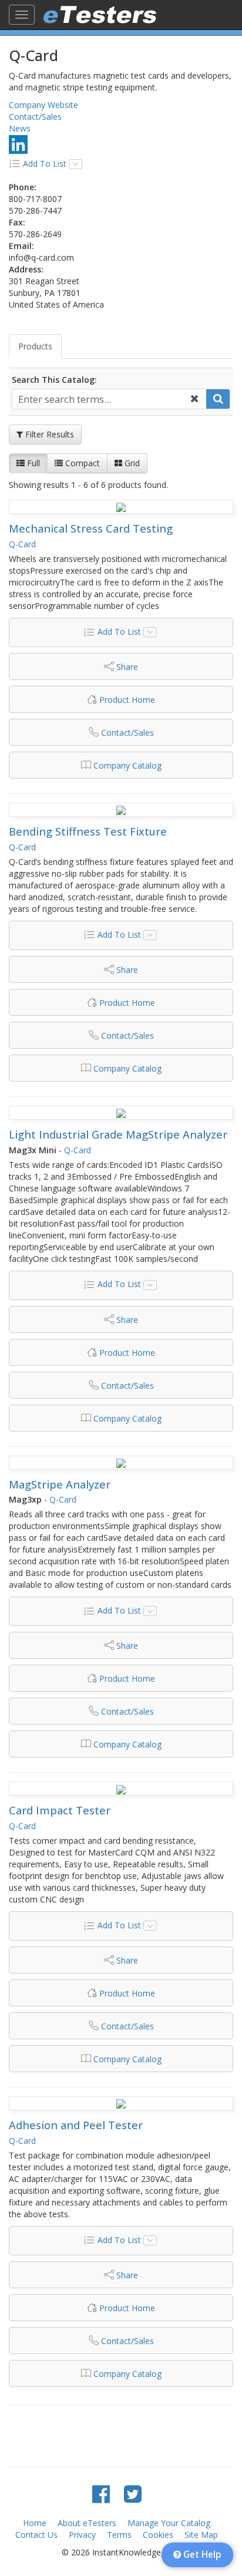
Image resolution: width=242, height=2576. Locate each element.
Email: (21, 246)
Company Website (43, 105)
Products (35, 346)
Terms (119, 2535)
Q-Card (22, 544)
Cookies (158, 2535)
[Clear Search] (194, 399)
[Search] (218, 399)
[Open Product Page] (121, 507)
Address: (26, 269)
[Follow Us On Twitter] (133, 2493)
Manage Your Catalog (169, 2523)
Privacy (82, 2535)
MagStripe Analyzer (60, 1484)
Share (127, 667)
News (20, 128)
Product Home (127, 700)
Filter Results (48, 434)
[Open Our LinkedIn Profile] (18, 144)
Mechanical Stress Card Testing (91, 528)
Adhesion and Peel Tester (76, 2125)
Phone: (23, 187)
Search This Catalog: (54, 380)
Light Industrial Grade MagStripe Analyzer (118, 1134)
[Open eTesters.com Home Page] (100, 15)
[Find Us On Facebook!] (101, 2493)
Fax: (17, 222)
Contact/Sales (35, 117)
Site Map (201, 2535)
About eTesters (87, 2523)
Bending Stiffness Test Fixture (88, 831)
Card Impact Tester (60, 1810)
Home (35, 2523)
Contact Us (36, 2535)
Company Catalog (127, 765)
